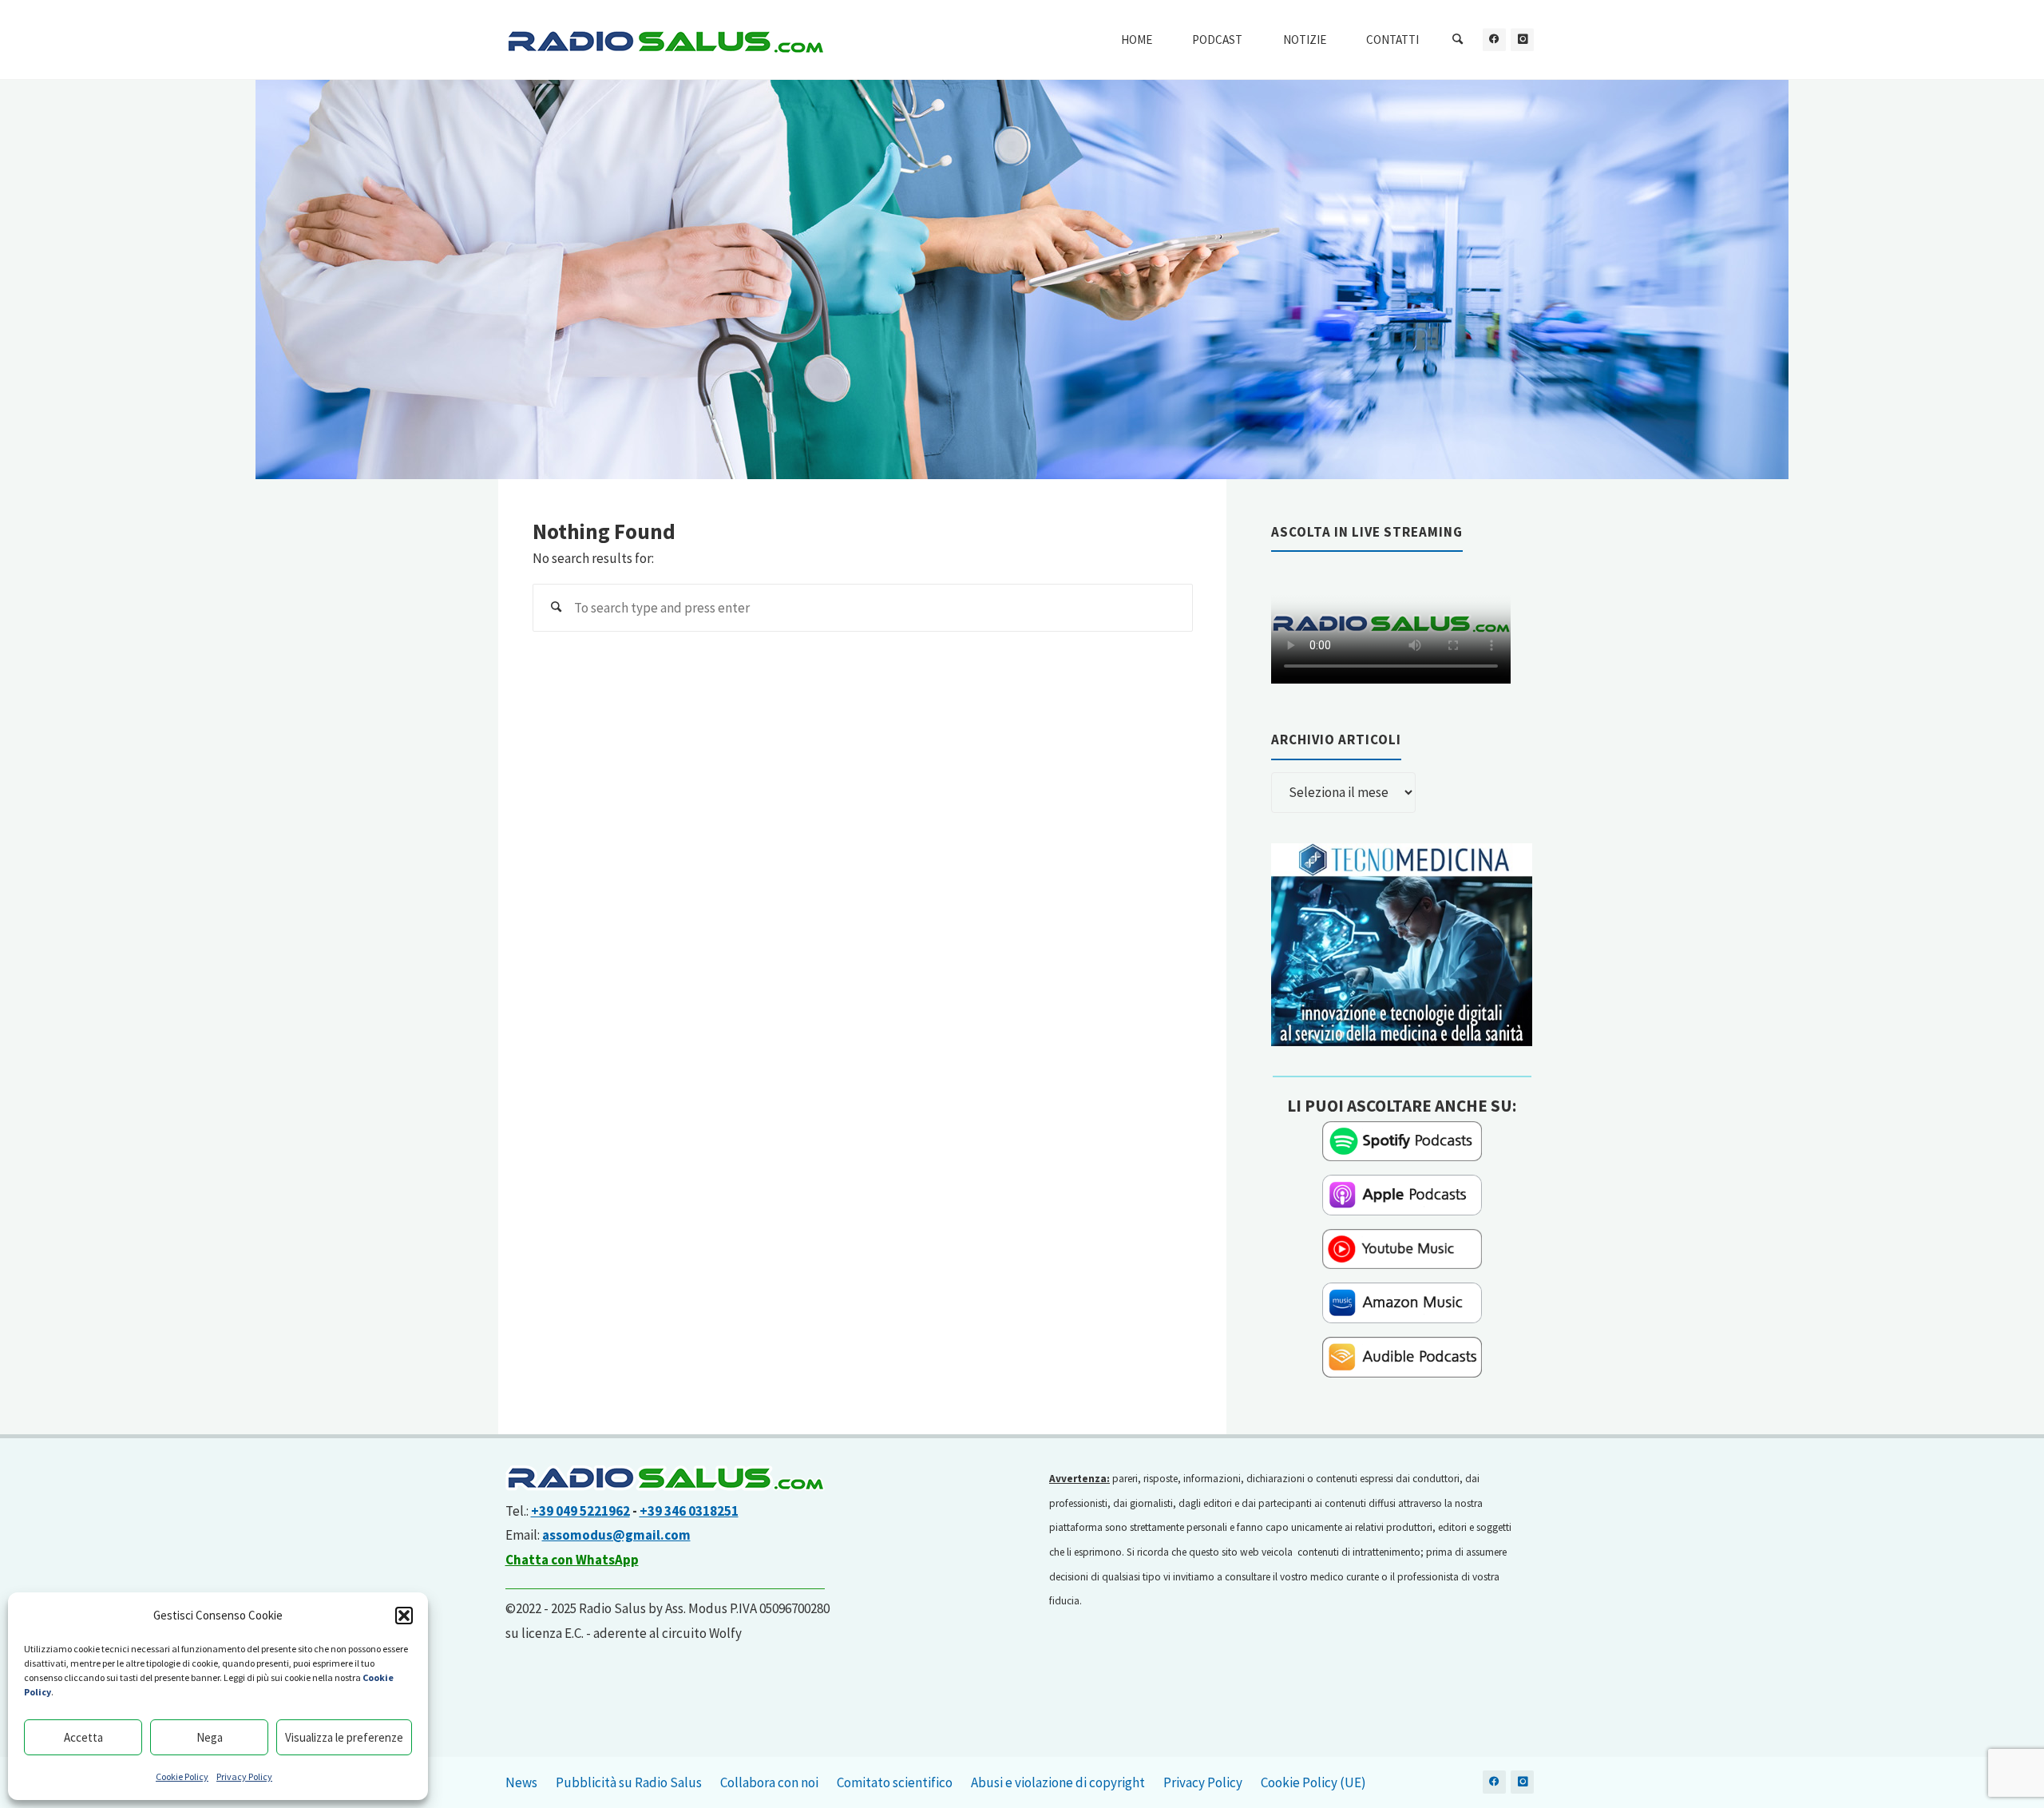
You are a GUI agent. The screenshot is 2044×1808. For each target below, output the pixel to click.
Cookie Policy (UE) (1313, 1782)
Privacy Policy (244, 1776)
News (521, 1782)
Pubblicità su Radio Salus (629, 1782)
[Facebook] (1494, 40)
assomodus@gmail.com (616, 1535)
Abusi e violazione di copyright (1058, 1782)
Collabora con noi (769, 1782)
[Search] (1458, 40)
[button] (404, 1616)
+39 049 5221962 (580, 1511)
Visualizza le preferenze (344, 1737)
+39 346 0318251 (689, 1511)
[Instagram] (1522, 40)
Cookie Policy (182, 1776)
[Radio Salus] (665, 40)
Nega (210, 1737)
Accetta (83, 1737)
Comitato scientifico (895, 1782)
